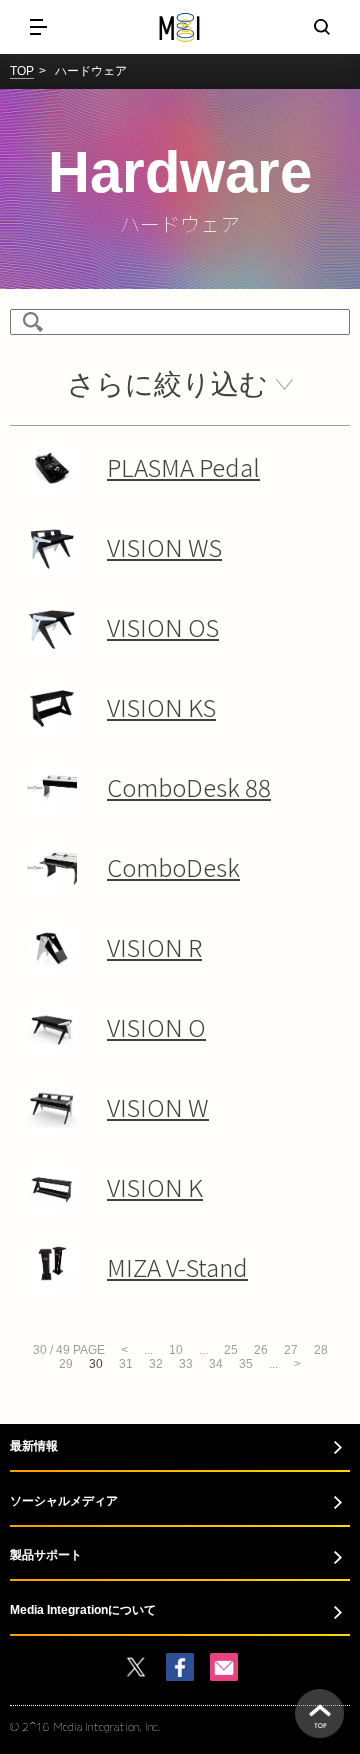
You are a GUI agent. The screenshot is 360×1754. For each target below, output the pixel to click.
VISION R (154, 946)
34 (216, 1364)
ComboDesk (173, 866)
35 (246, 1364)
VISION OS (163, 626)
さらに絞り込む (167, 384)
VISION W (158, 1106)
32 (156, 1364)
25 (231, 1350)
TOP (22, 71)
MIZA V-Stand (177, 1266)
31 (126, 1364)
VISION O (156, 1026)
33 (186, 1364)
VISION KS (161, 706)
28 (321, 1350)
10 (176, 1350)
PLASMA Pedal (183, 466)
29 (66, 1364)
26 (261, 1350)
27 (291, 1350)
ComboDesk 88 (189, 786)
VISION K (155, 1186)
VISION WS (164, 546)
